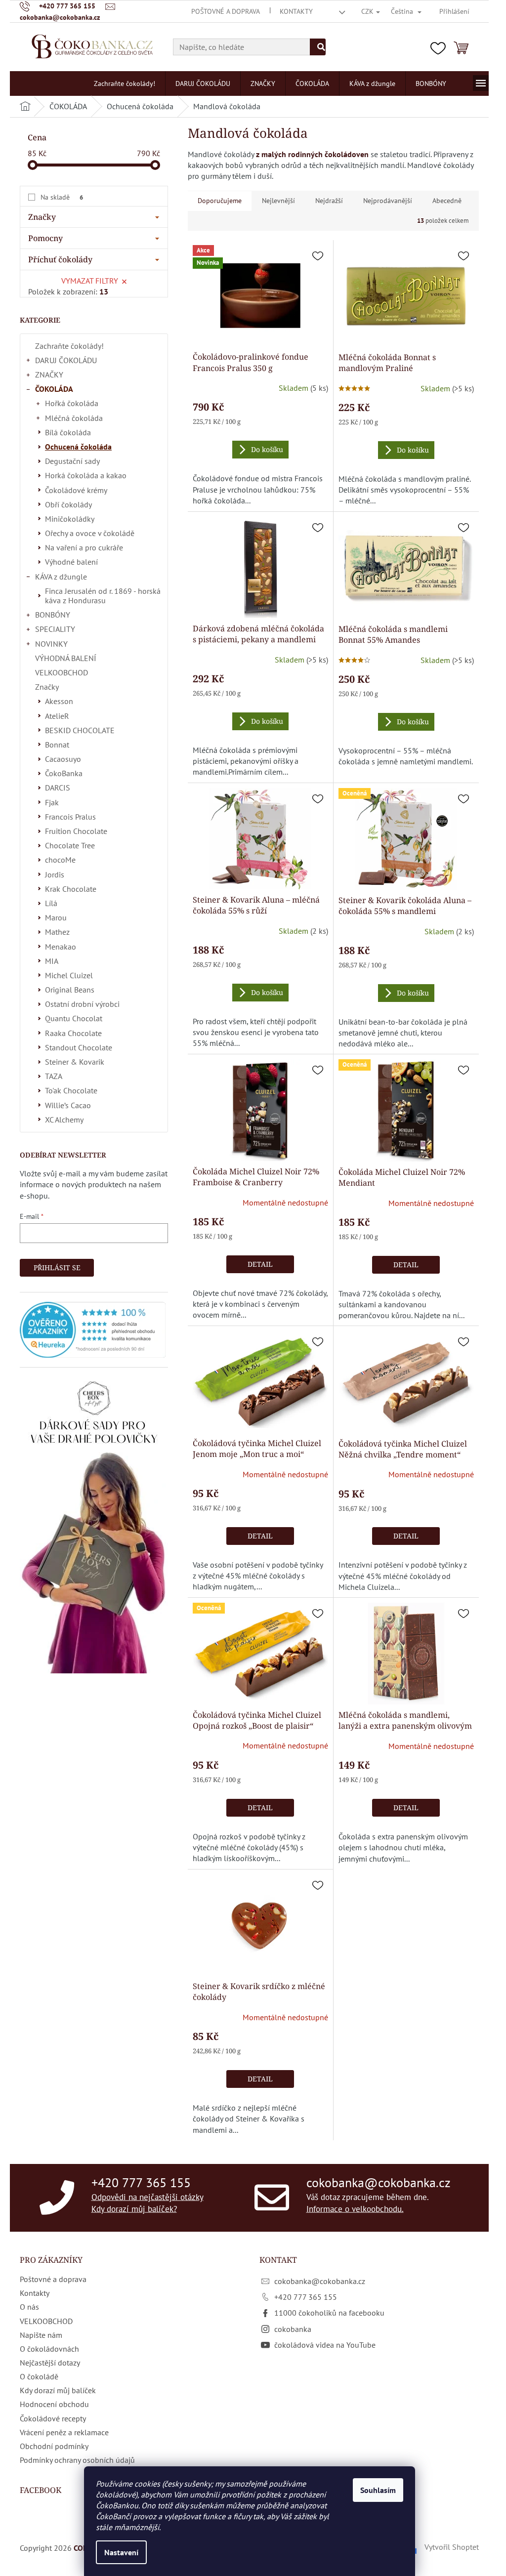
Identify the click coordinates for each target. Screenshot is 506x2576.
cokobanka (293, 2329)
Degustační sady (72, 461)
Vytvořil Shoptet (452, 2547)
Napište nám (41, 2335)
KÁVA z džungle (61, 577)
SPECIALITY (55, 629)
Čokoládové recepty (53, 2418)
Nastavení (121, 2552)
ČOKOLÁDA (54, 389)
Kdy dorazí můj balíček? (134, 2208)
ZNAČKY (49, 374)
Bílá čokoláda (68, 432)
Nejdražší (329, 201)
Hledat (318, 47)
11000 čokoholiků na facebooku (329, 2313)
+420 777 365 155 (141, 2182)
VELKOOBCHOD (62, 672)
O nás (29, 2307)
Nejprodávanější (388, 201)
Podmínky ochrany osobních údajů (77, 2460)
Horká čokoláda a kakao (86, 475)
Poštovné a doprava (226, 11)
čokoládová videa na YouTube (325, 2345)
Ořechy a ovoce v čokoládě (90, 533)
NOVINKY (51, 644)
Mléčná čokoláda (74, 418)
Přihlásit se (57, 1267)
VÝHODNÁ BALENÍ (66, 658)
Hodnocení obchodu (54, 2404)
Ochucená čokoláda (78, 447)
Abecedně (447, 201)
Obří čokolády (68, 504)
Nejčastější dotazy (50, 2363)
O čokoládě (39, 2376)
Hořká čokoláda (72, 403)
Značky (47, 687)
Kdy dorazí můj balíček (58, 2390)
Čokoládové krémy (76, 490)
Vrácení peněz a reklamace (64, 2432)
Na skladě (62, 197)
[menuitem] (125, 83)
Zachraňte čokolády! (69, 346)
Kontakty (296, 11)
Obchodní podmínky (54, 2446)
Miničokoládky (70, 519)
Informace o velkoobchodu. (355, 2208)
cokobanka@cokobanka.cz (379, 2182)
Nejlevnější (278, 201)
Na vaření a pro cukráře (84, 547)
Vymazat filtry (90, 281)
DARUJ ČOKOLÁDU (66, 360)
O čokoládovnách (49, 2349)
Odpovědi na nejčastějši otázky (148, 2197)
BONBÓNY (53, 615)
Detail (260, 1264)
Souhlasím (378, 2490)
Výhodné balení (71, 562)
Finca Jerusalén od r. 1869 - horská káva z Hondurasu (103, 596)
